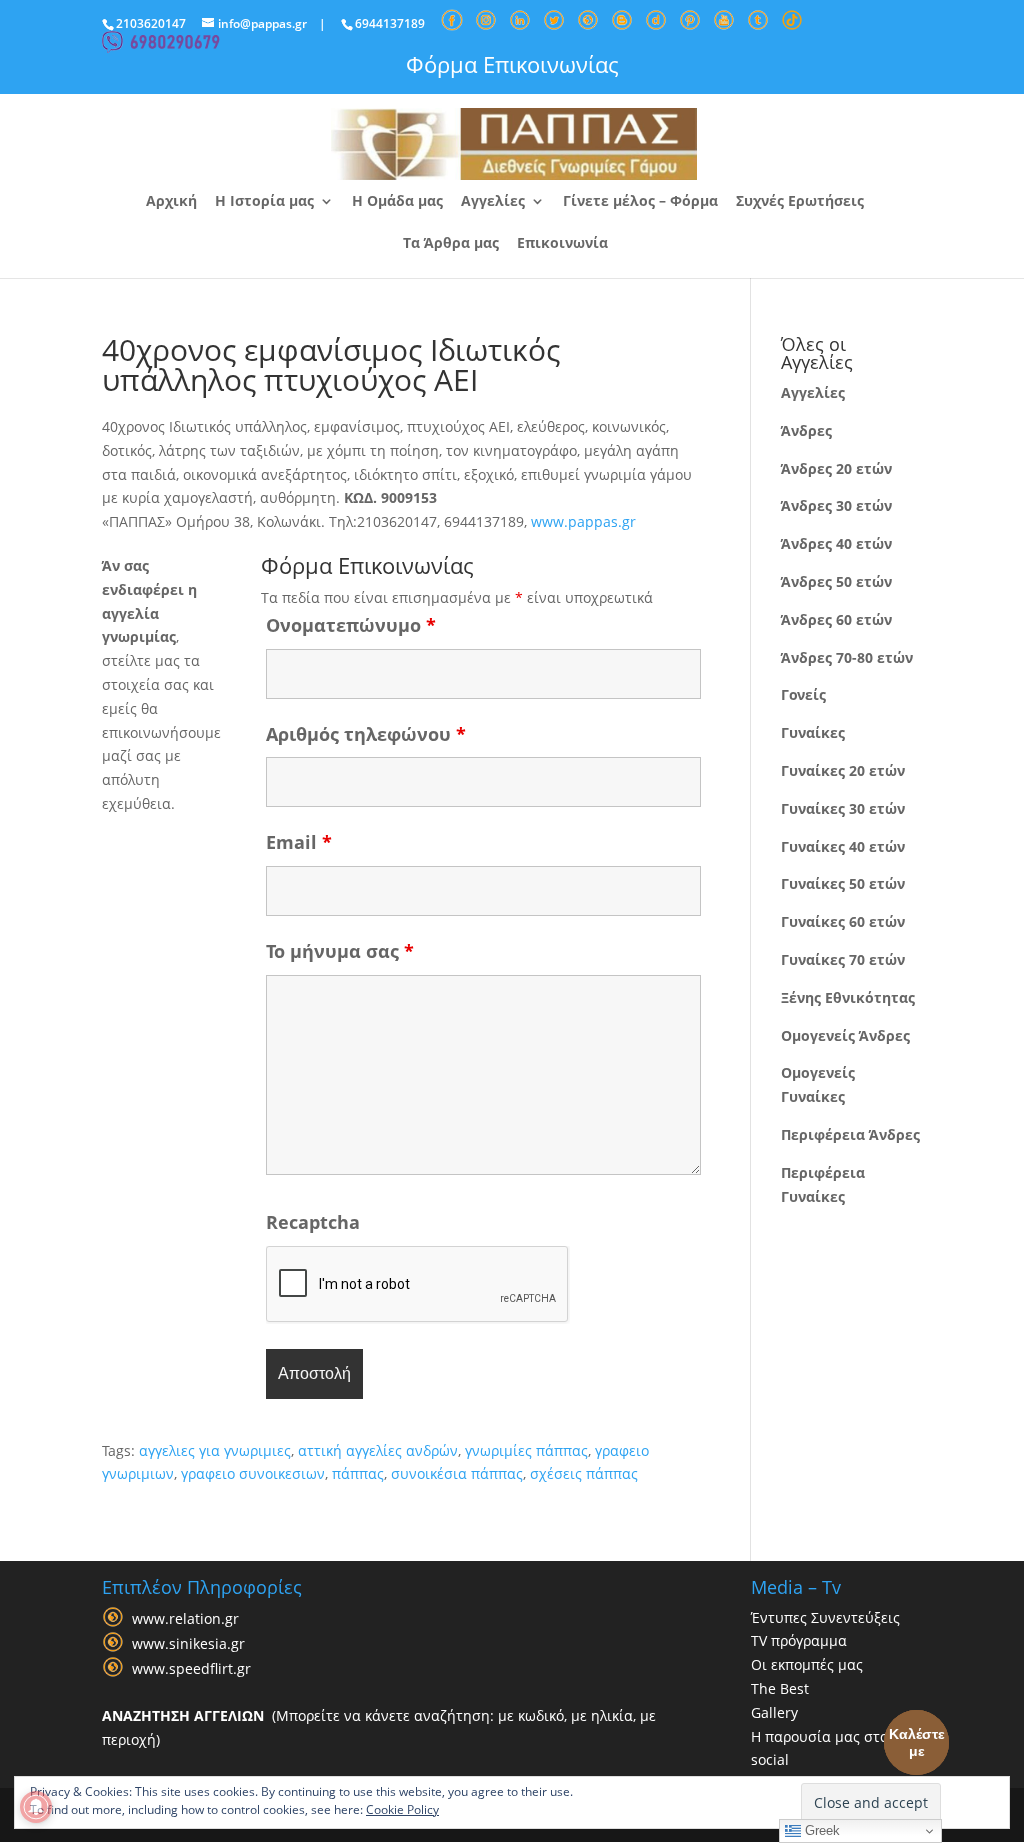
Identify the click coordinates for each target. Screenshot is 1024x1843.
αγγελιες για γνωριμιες (215, 1450)
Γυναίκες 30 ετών (843, 808)
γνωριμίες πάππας (526, 1450)
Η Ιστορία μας (264, 202)
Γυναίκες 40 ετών (843, 846)
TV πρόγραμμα (799, 1640)
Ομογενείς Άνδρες (845, 1035)
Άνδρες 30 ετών (836, 505)
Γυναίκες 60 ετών (843, 921)
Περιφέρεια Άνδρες (850, 1134)
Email (299, 842)
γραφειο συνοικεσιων (253, 1473)
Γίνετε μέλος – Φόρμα (640, 202)
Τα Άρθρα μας (451, 244)
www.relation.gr (185, 1618)
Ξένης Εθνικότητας (848, 997)
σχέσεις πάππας (584, 1473)
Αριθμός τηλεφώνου (366, 734)
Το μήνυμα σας (340, 951)
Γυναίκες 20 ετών (843, 770)
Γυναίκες (813, 732)
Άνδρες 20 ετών (836, 468)
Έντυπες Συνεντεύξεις (825, 1617)
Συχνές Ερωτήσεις (800, 202)
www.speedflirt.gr (191, 1668)
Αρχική (171, 202)
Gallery (774, 1712)
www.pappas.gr (583, 521)
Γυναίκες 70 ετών (843, 959)
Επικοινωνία (562, 244)
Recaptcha (313, 1222)
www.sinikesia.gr (188, 1643)
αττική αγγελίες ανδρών (378, 1450)
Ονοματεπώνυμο (351, 625)
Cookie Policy (402, 1809)
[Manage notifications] (36, 1807)
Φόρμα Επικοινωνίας (512, 64)
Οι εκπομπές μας (807, 1664)
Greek (820, 1830)
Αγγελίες (493, 202)
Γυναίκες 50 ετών (843, 883)
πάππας (358, 1473)
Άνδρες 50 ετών (836, 581)
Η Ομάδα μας (397, 202)
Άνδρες (806, 430)
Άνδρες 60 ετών (836, 619)
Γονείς (803, 694)
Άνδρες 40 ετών (836, 543)
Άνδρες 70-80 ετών (847, 657)
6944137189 (390, 23)
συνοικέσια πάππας (457, 1473)
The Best (780, 1688)
